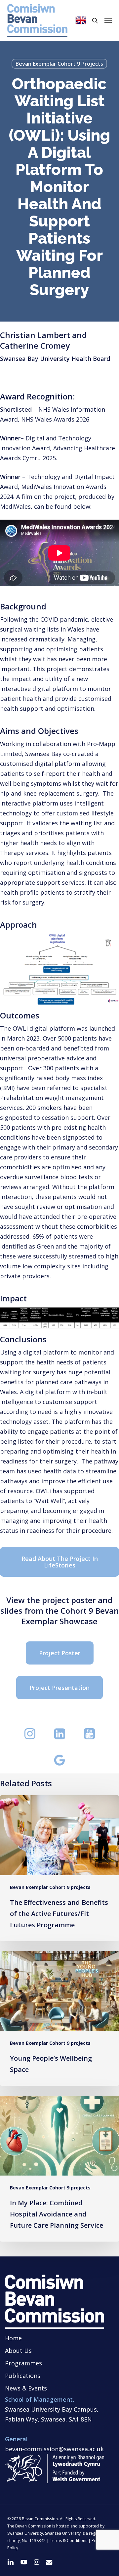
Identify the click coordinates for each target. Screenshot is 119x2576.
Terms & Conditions (69, 2541)
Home (13, 2338)
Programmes (23, 2363)
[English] (81, 20)
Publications (23, 2376)
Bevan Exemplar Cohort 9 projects (59, 64)
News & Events (26, 2388)
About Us (18, 2351)
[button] (108, 20)
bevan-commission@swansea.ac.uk (54, 2449)
